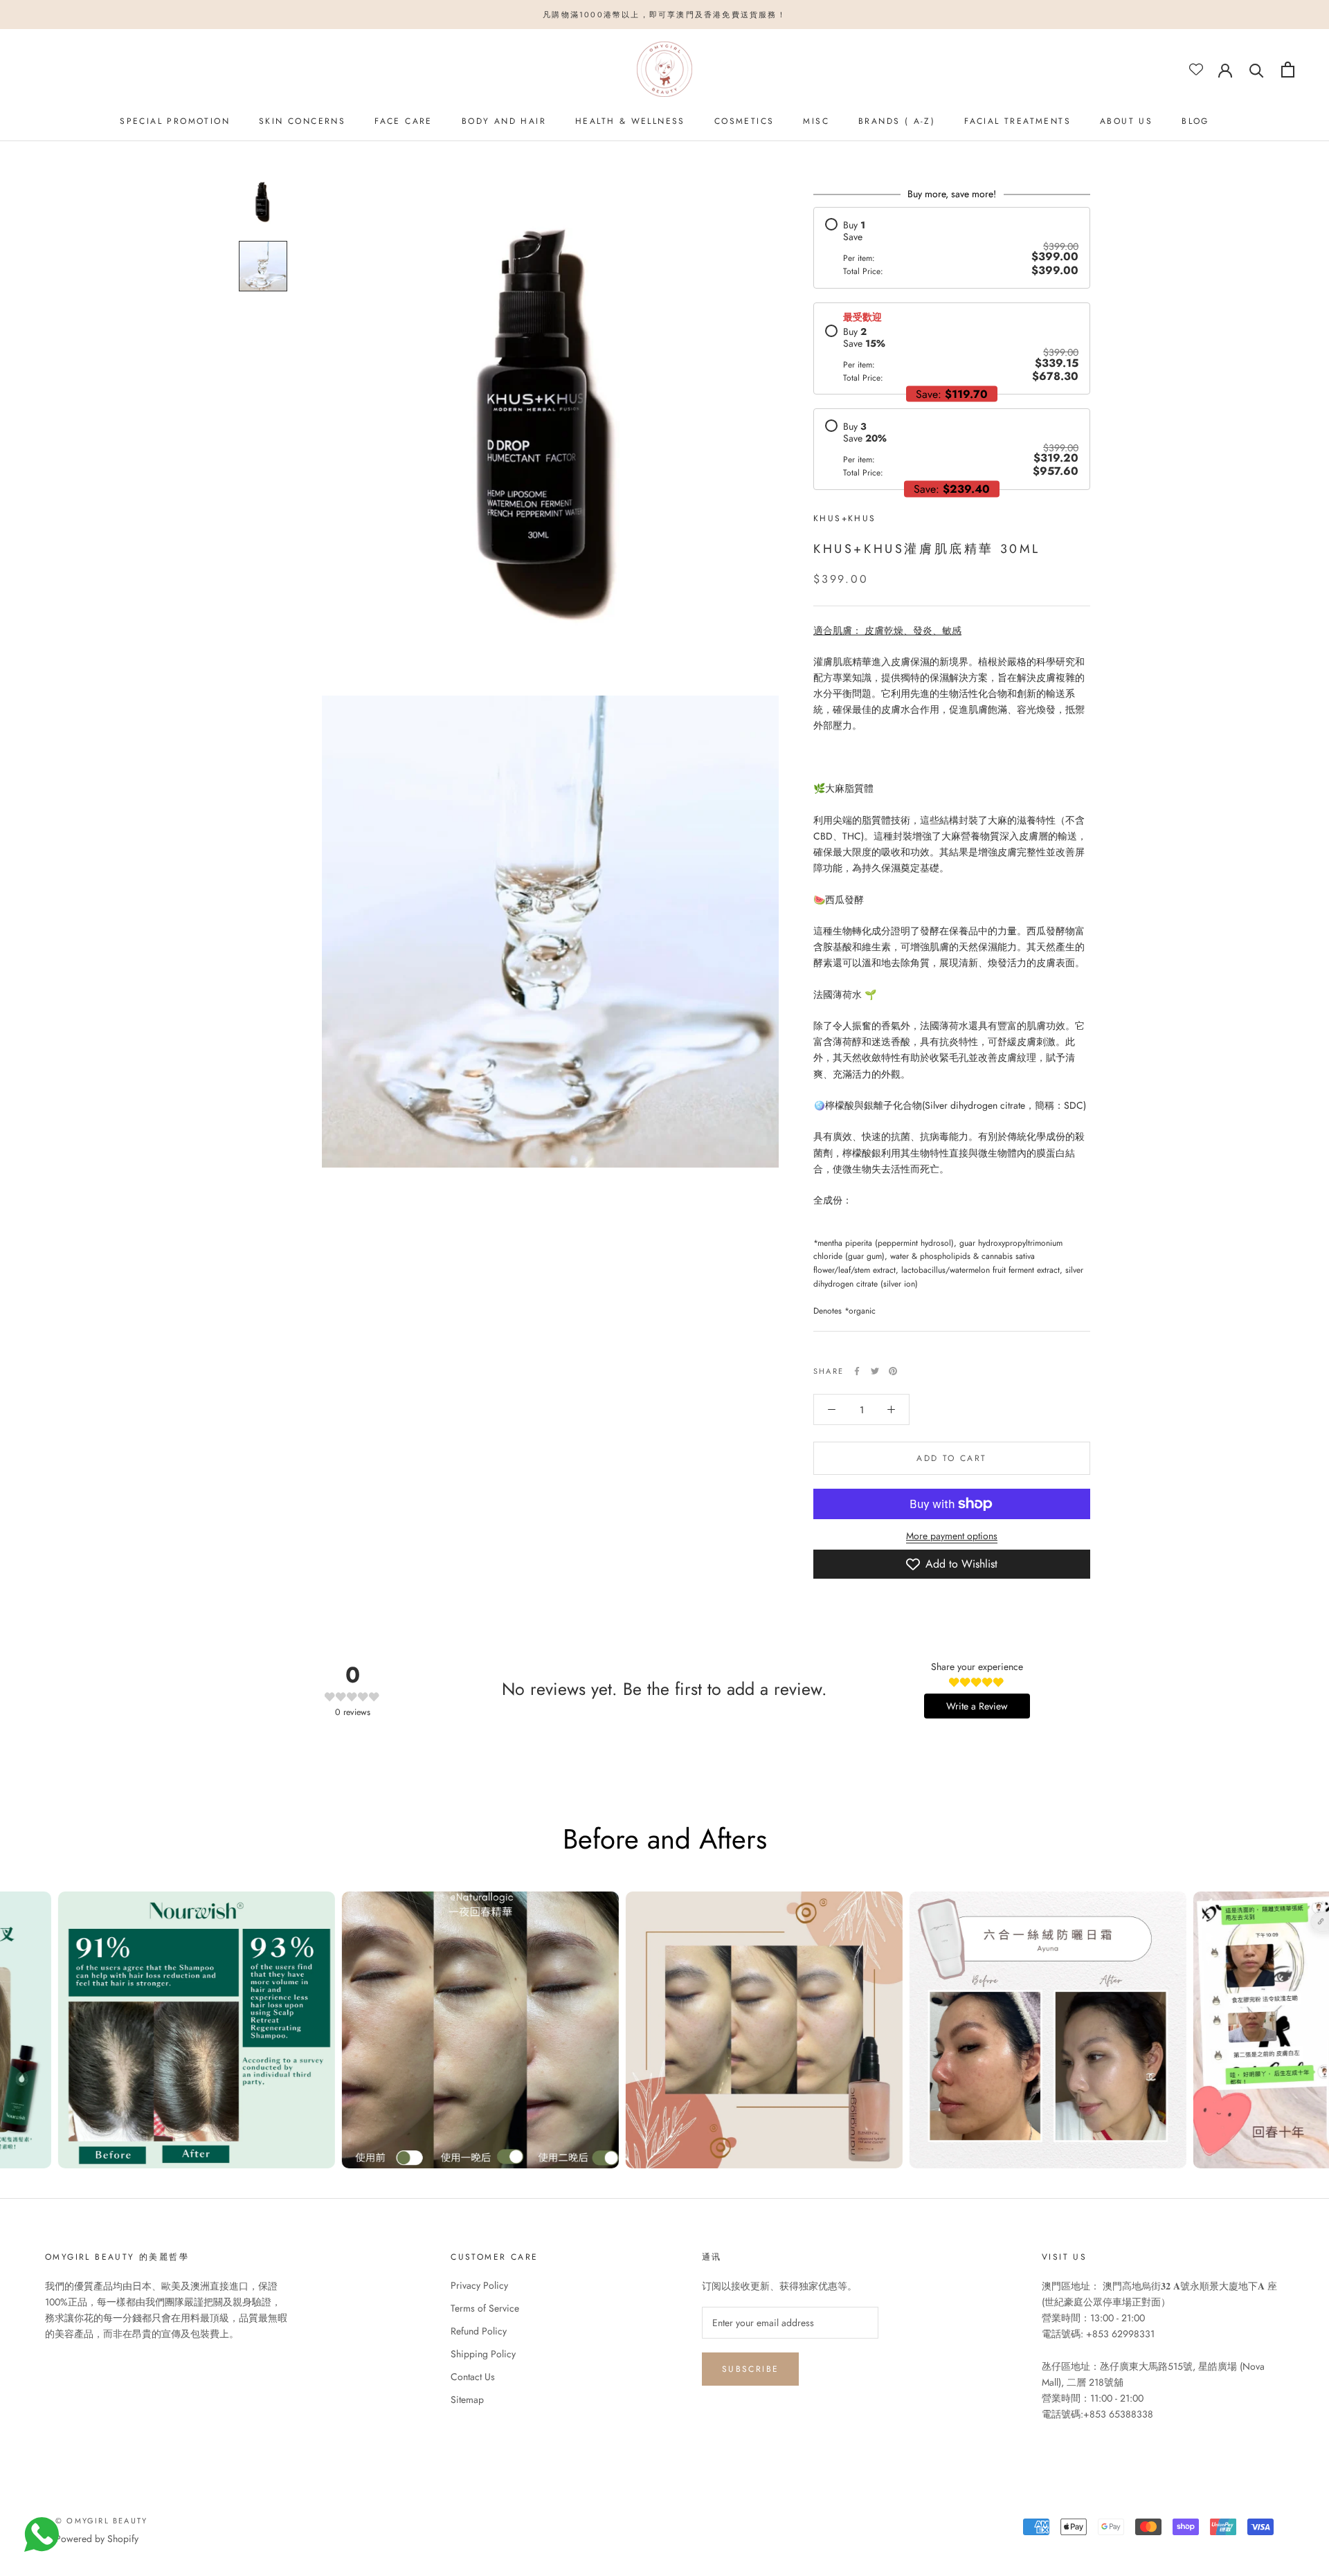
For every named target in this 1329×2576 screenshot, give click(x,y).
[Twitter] (875, 1371)
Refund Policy (479, 2331)
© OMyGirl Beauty (101, 2521)
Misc (816, 121)
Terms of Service (485, 2308)
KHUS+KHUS (845, 518)
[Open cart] (1288, 70)
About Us (1126, 121)
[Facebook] (857, 1371)
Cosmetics (744, 121)
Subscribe (751, 2369)
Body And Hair (504, 121)
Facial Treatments (1018, 121)
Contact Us (473, 2377)
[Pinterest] (893, 1371)
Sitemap (467, 2400)
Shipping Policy (483, 2354)
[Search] (1257, 70)
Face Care (404, 121)
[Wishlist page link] (1196, 69)
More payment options (952, 1536)
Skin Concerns (302, 121)
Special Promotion (175, 121)
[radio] (952, 247)
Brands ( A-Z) (897, 121)
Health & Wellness (630, 121)
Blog (1195, 121)
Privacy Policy (479, 2285)
